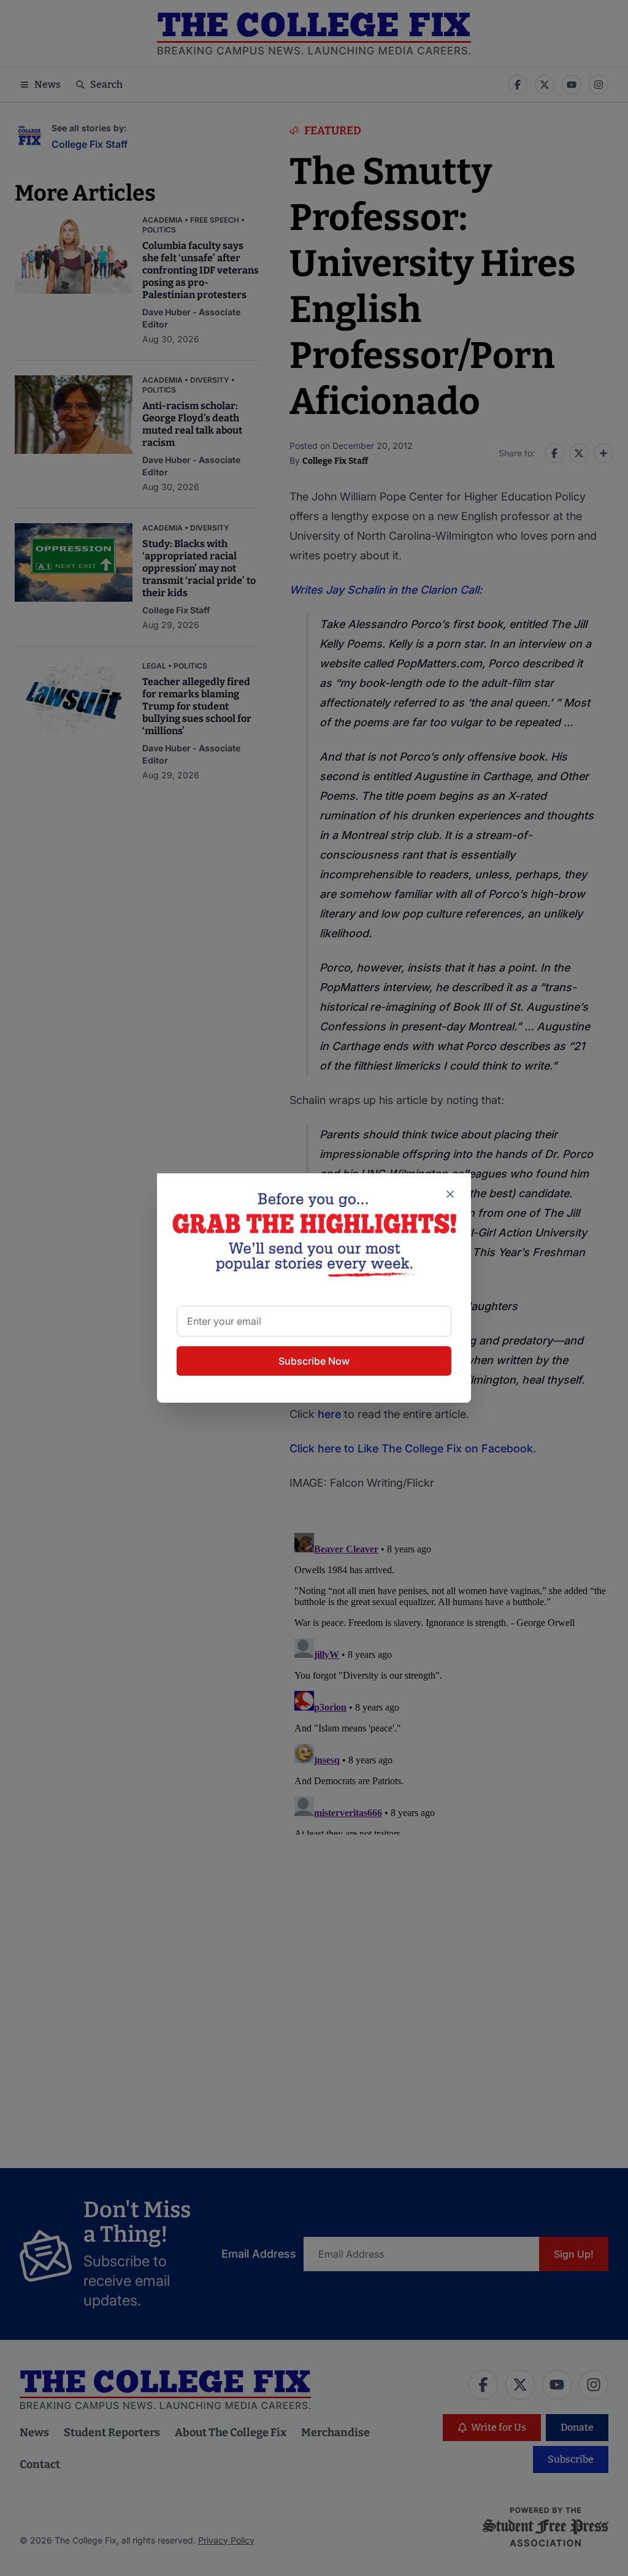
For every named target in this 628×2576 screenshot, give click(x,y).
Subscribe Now (314, 1361)
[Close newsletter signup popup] (450, 1194)
